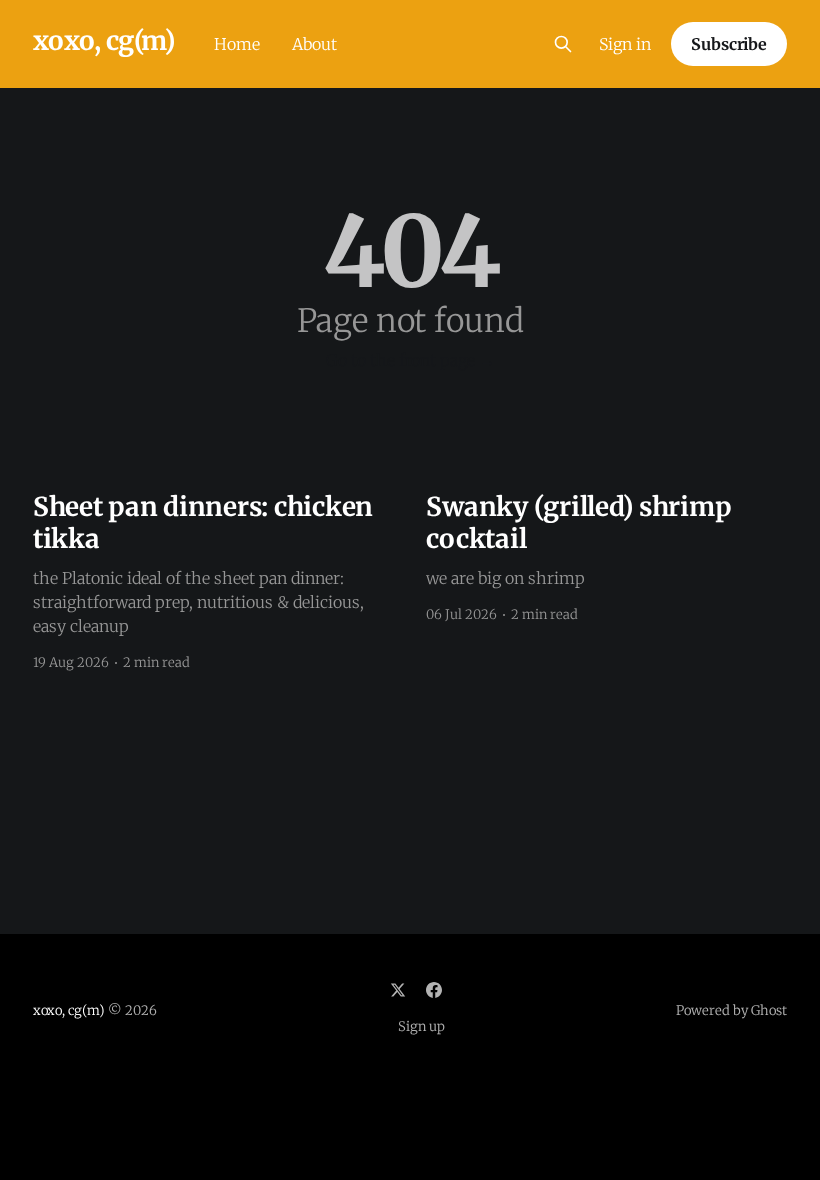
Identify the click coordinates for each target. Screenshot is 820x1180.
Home (237, 44)
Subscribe (729, 44)
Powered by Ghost (731, 1010)
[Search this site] (563, 44)
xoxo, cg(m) (103, 41)
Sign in (625, 44)
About (314, 44)
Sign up (421, 1026)
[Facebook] (434, 990)
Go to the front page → (410, 360)
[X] (398, 990)
